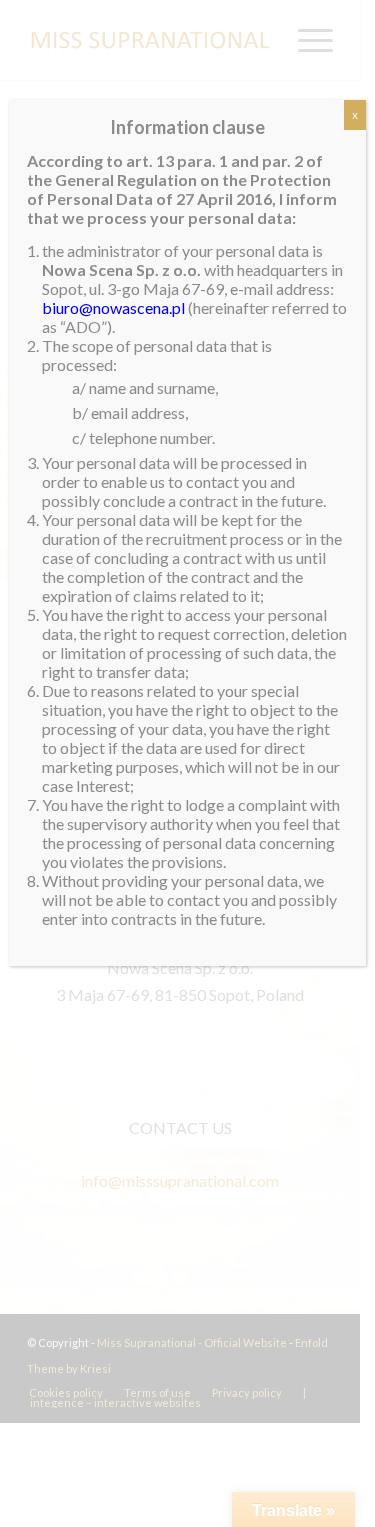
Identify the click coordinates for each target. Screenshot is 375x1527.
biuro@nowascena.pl (113, 307)
